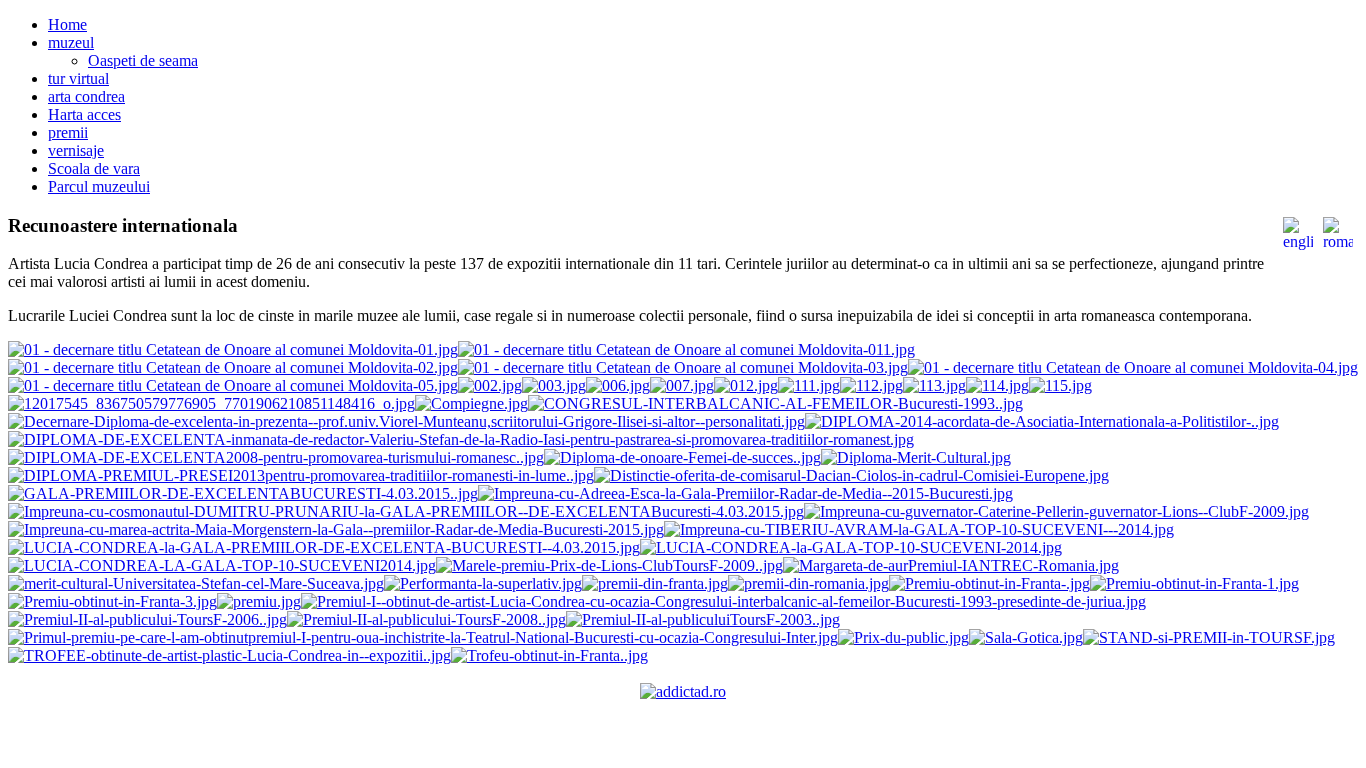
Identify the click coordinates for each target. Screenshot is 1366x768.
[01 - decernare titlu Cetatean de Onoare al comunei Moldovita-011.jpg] (686, 349)
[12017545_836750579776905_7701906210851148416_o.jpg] (211, 403)
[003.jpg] (554, 385)
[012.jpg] (746, 385)
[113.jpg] (934, 385)
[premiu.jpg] (259, 601)
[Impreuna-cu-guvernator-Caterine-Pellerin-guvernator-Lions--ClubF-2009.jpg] (1056, 511)
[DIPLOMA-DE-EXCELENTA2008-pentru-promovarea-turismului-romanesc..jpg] (276, 457)
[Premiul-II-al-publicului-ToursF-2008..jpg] (426, 619)
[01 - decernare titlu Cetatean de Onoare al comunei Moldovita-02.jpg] (233, 367)
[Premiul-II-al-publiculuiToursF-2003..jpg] (703, 619)
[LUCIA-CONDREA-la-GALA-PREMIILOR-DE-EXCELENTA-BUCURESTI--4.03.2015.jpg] (324, 547)
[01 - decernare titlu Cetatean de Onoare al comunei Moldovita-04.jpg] (1133, 367)
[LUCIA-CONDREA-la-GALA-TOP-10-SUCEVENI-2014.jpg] (851, 547)
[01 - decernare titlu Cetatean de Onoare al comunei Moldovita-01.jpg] (233, 349)
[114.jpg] (997, 385)
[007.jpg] (682, 385)
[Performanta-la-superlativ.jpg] (483, 583)
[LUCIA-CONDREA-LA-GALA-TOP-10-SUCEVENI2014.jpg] (222, 565)
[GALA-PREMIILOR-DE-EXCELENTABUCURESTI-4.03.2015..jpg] (243, 493)
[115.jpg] (1060, 385)
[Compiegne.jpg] (471, 403)
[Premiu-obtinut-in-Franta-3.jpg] (112, 601)
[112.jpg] (871, 385)
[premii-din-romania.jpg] (808, 583)
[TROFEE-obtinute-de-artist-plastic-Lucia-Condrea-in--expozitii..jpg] (229, 655)
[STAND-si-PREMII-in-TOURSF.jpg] (1209, 637)
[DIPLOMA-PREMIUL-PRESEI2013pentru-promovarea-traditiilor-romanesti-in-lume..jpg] (301, 475)
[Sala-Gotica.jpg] (1026, 637)
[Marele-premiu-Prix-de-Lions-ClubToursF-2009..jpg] (609, 565)
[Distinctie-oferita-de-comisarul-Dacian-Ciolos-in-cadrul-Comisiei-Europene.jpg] (851, 475)
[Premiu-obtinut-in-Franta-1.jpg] (1194, 583)
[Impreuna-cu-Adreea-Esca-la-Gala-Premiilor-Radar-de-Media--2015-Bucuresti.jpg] (745, 493)
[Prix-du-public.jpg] (903, 637)
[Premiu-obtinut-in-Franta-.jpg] (989, 583)
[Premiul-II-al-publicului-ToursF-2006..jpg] (147, 619)
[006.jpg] (618, 385)
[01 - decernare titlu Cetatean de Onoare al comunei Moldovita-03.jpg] (683, 367)
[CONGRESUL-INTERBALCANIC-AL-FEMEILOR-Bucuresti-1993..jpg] (775, 403)
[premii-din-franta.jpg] (655, 583)
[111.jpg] (809, 385)
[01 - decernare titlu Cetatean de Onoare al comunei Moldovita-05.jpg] (233, 385)
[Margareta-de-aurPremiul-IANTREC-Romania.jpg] (951, 565)
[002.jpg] (490, 385)
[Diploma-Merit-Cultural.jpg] (916, 457)
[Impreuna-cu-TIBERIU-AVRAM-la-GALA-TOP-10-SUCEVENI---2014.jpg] (919, 529)
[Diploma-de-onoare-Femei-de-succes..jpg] (682, 457)
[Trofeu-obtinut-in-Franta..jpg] (549, 655)
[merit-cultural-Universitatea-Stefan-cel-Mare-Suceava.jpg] (196, 583)
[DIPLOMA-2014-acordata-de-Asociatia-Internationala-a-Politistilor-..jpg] (1042, 421)
